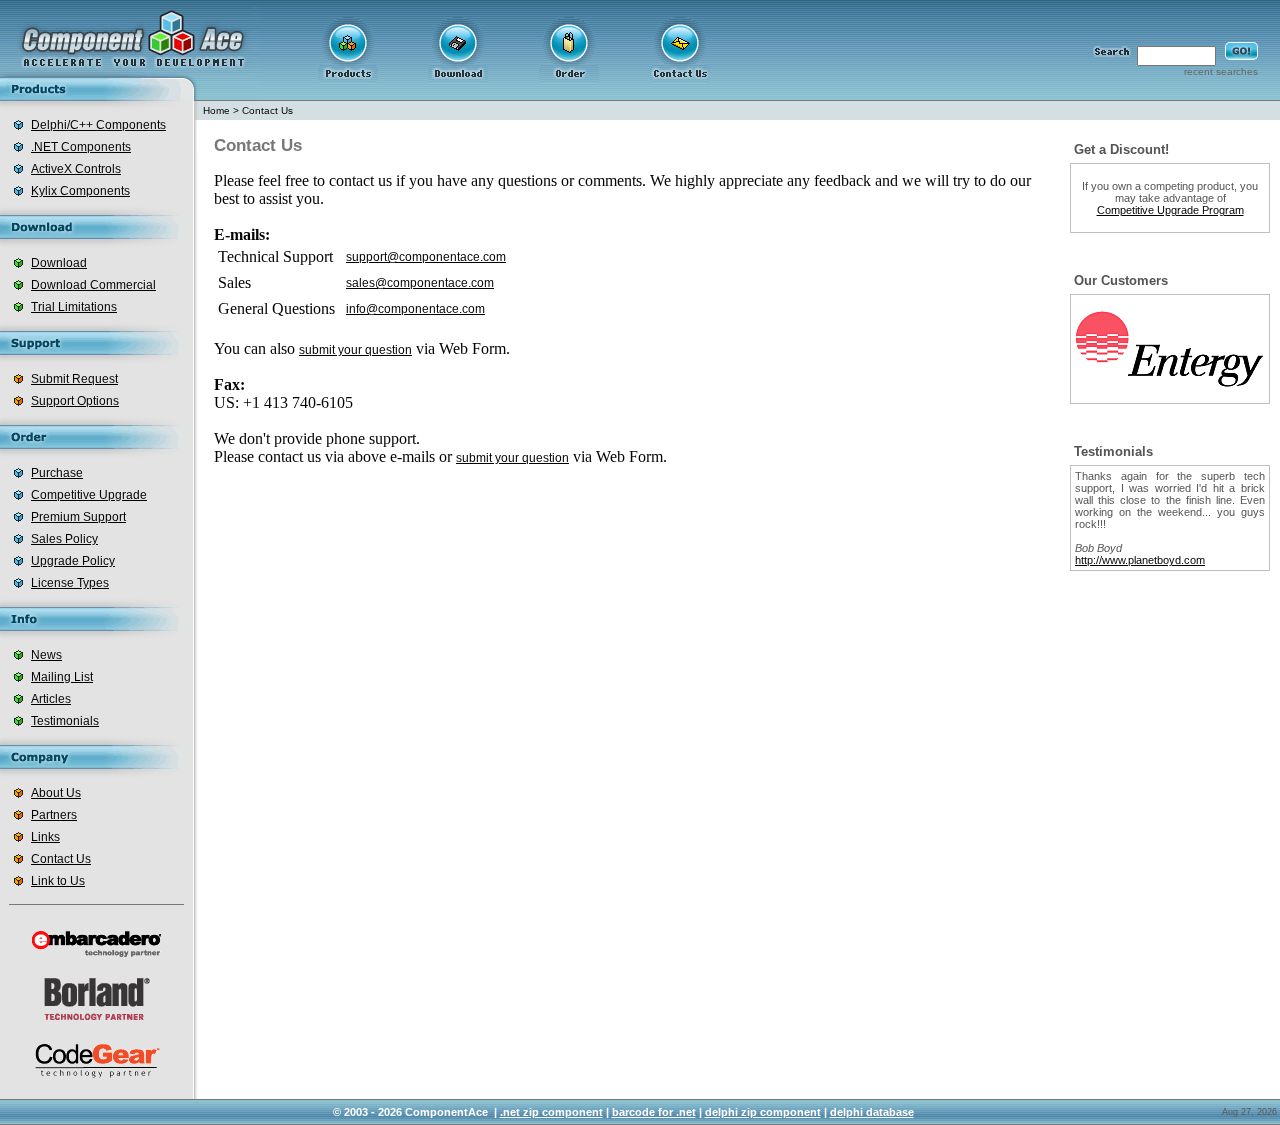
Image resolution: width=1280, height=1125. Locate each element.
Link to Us (58, 881)
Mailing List (62, 677)
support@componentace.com (426, 257)
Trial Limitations (74, 307)
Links (45, 837)
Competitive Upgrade (89, 495)
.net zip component (551, 1112)
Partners (54, 815)
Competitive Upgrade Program (1170, 210)
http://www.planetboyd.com (1140, 560)
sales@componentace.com (420, 283)
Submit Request (74, 379)
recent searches (1221, 71)
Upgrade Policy (73, 561)
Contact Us (61, 859)
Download (59, 263)
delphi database (872, 1112)
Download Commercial (93, 285)
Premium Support (78, 517)
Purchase (57, 473)
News (46, 655)
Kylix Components (80, 191)
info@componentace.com (415, 309)
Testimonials (65, 721)
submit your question (355, 350)
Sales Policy (64, 539)
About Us (56, 793)
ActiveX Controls (76, 169)
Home (216, 110)
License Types (70, 583)
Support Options (75, 401)
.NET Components (81, 147)
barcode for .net (654, 1112)
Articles (51, 699)
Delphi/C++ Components (98, 125)
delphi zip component (763, 1112)
